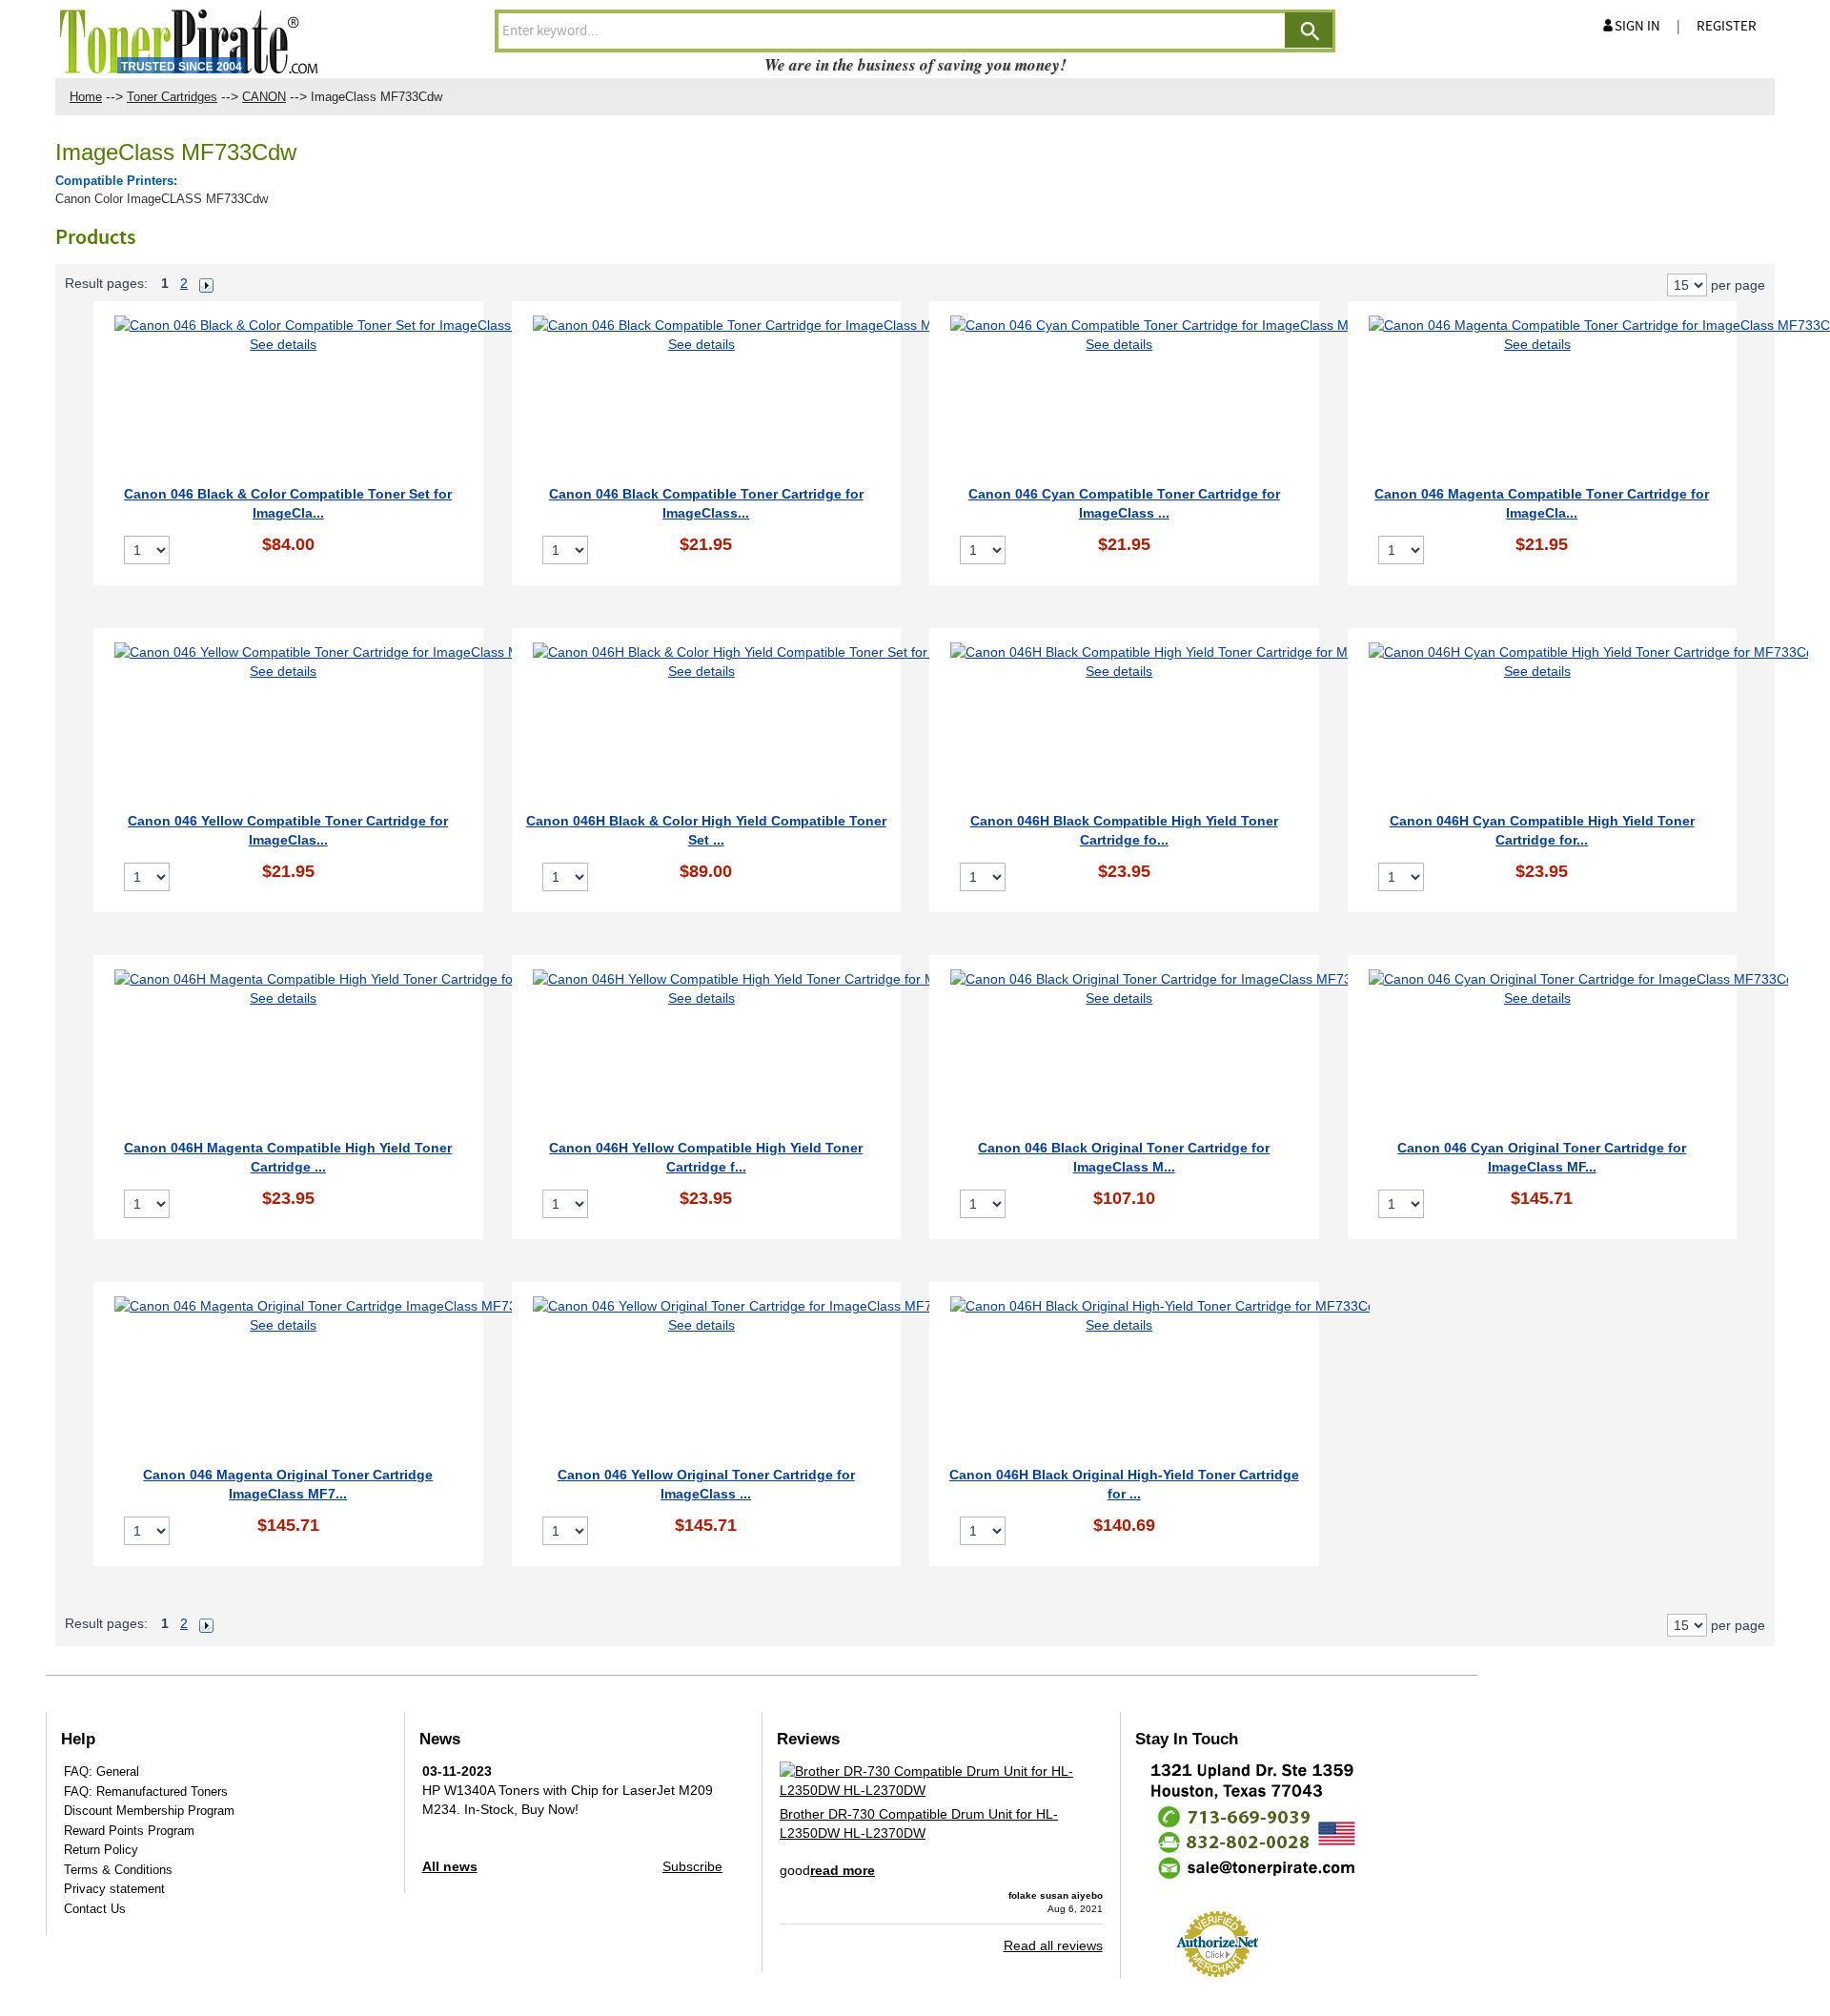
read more (843, 1870)
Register (1727, 27)
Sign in (1637, 27)
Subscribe (692, 1866)
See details (283, 344)
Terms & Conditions (118, 1870)
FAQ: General (102, 1772)
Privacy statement (114, 1889)
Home (86, 97)
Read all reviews (1053, 1945)
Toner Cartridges (172, 97)
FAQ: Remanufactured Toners (146, 1792)
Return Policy (101, 1850)
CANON (264, 97)
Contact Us (95, 1909)
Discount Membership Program (149, 1811)
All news (450, 1866)
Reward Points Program (129, 1831)
